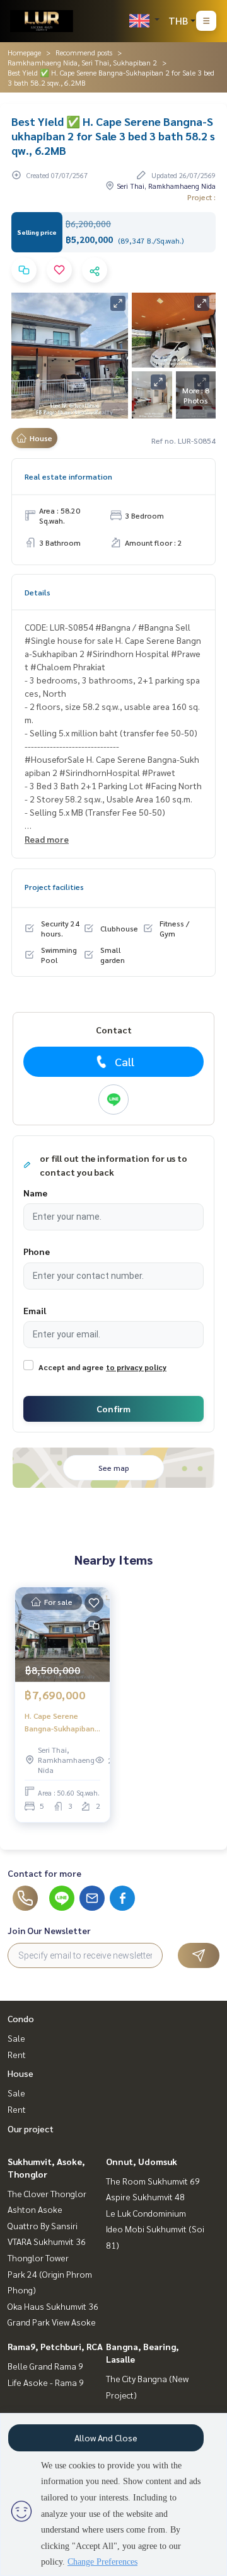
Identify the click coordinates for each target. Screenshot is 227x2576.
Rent (17, 2054)
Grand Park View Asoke (52, 2322)
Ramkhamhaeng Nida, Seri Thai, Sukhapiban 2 (82, 62)
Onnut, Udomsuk (142, 2161)
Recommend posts (84, 52)
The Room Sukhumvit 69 (153, 2181)
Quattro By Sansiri (43, 2225)
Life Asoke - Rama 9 (46, 2382)
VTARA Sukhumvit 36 (47, 2241)
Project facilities (54, 887)
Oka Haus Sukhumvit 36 (53, 2306)
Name (35, 1193)
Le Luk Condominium (146, 2213)
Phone (37, 1251)
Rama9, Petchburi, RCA (55, 2346)
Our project (31, 2129)
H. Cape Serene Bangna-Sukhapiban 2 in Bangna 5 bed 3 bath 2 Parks (60, 1723)
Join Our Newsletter (49, 1930)
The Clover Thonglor (47, 2193)
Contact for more (44, 1873)
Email (35, 1310)
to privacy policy (136, 1367)
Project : (201, 197)
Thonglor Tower (38, 2258)
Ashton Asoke (35, 2209)
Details (38, 592)
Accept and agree (71, 1367)
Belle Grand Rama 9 (45, 2366)
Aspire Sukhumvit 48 (145, 2196)
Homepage (24, 52)
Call (125, 1061)
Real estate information (68, 476)
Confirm (113, 1409)
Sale (16, 2038)
